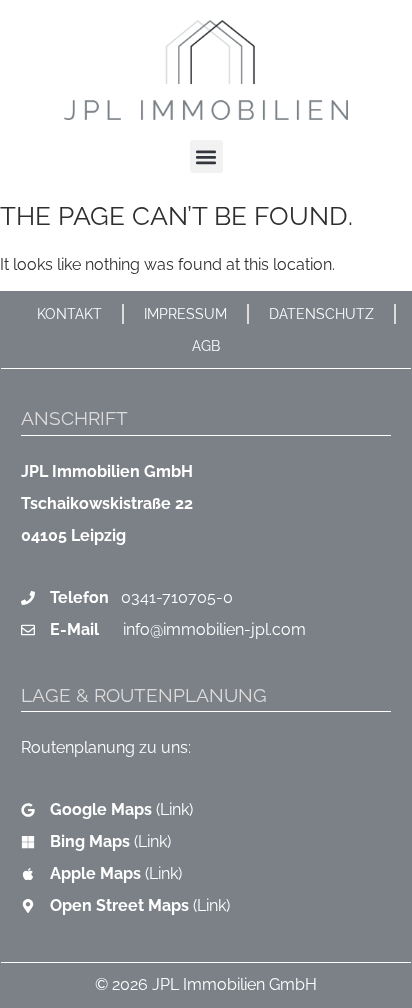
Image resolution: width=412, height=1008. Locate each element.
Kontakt (69, 313)
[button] (206, 156)
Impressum (185, 313)
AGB (206, 345)
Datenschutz (321, 313)
